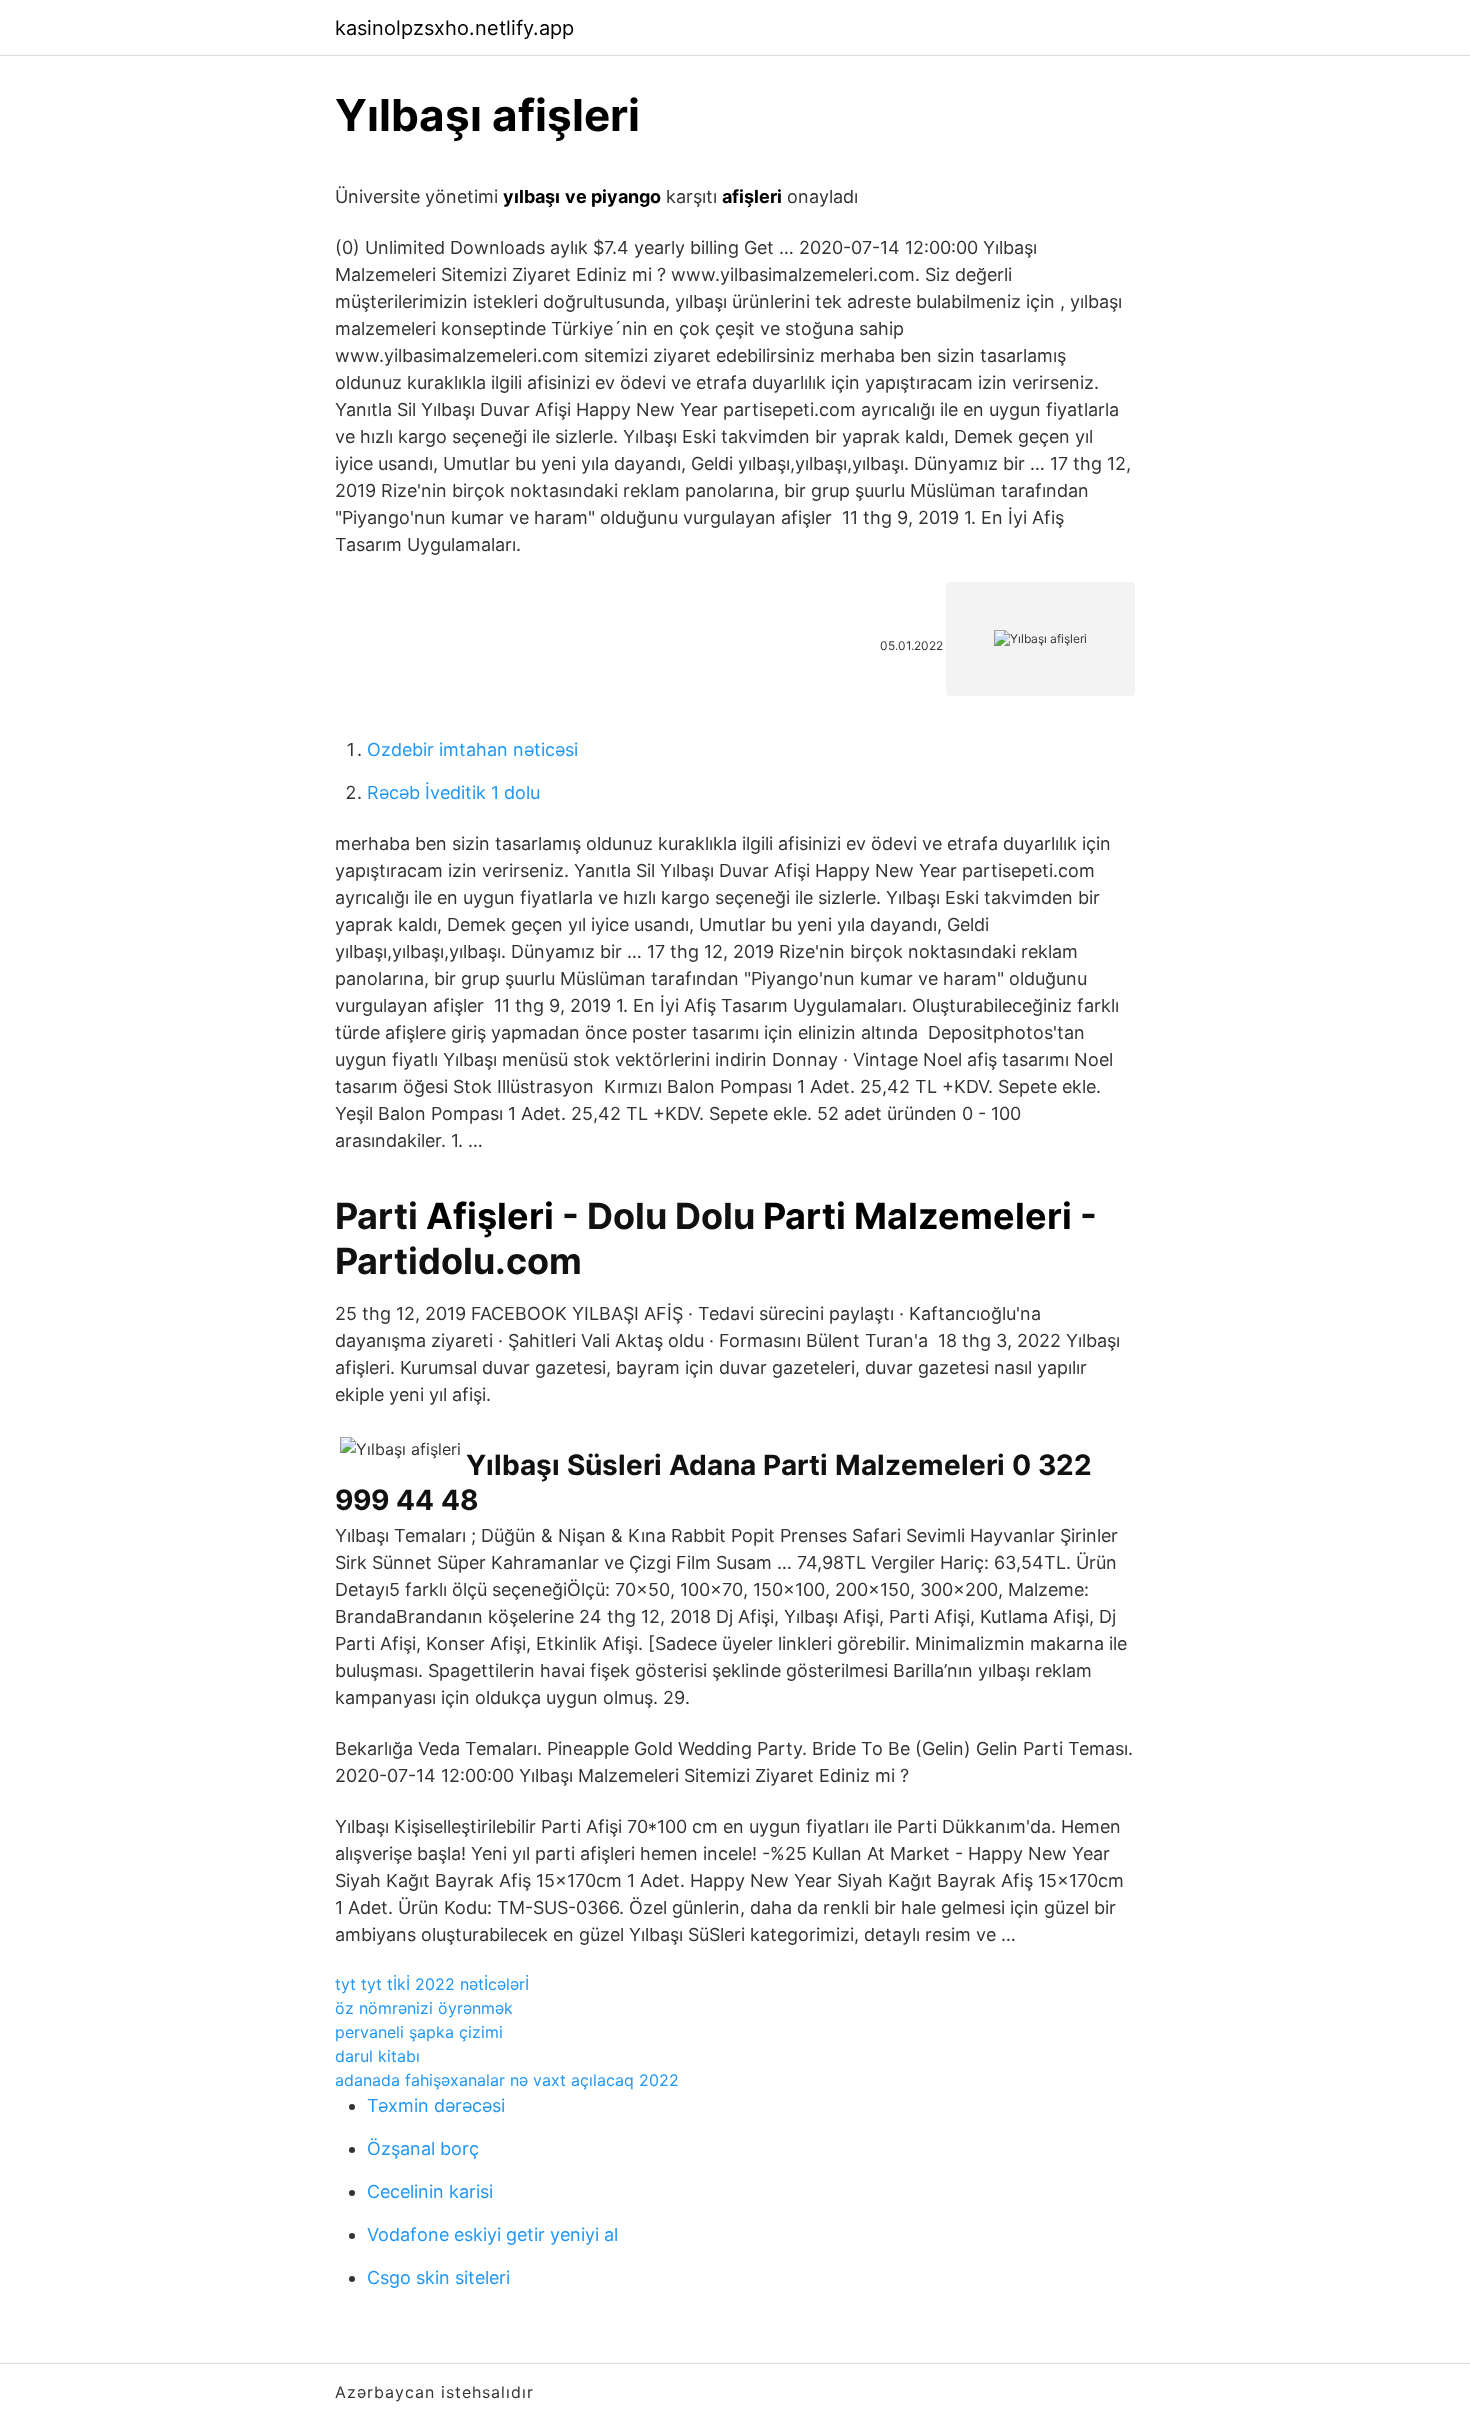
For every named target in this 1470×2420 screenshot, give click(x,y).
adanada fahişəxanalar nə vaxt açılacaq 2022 (507, 2080)
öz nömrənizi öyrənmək (424, 2008)
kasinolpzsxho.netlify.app (454, 28)
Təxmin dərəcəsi (436, 2105)
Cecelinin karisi (430, 2191)
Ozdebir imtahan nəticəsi (472, 749)
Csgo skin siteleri (438, 2277)
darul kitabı (377, 2056)
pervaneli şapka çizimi (419, 2032)
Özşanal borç (423, 2148)
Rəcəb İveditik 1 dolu (453, 792)
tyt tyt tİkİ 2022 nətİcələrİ (432, 1984)
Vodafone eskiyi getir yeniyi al (492, 2234)
